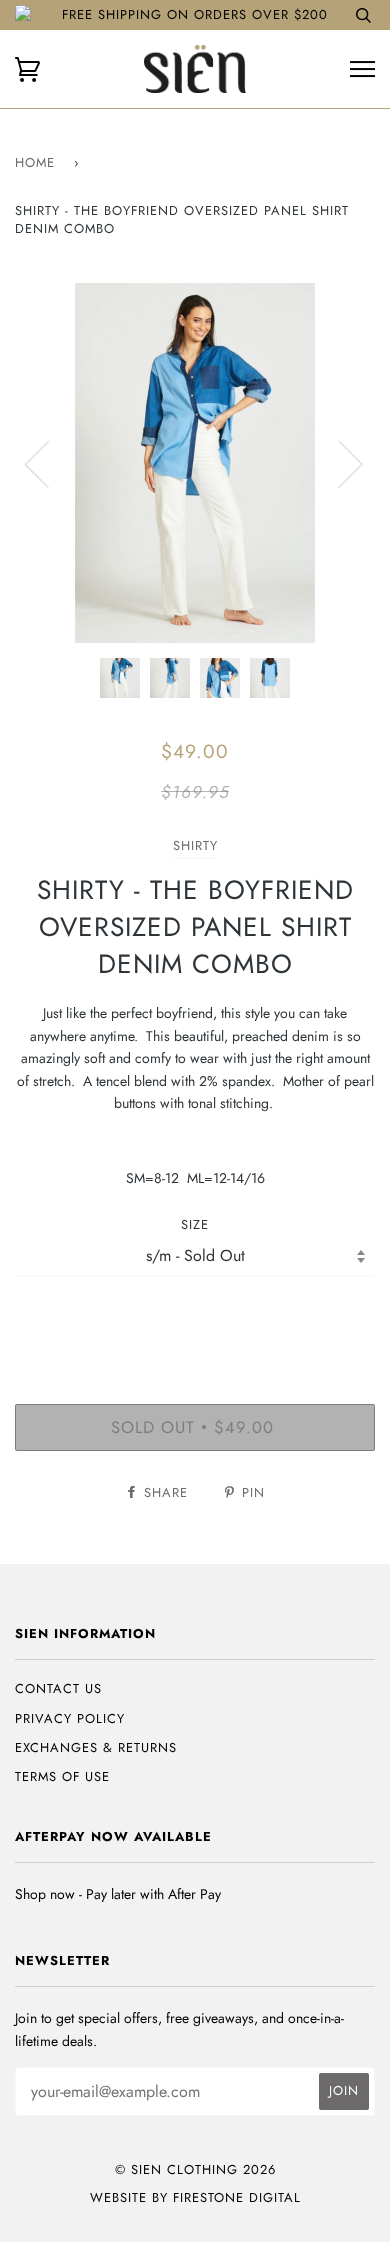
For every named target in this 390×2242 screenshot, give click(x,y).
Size (195, 1224)
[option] (195, 463)
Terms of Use (62, 1776)
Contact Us (58, 1688)
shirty (195, 845)
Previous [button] (49, 463)
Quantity (195, 1318)
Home (35, 162)
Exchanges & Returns (96, 1747)
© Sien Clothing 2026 (195, 2169)
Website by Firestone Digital (195, 2197)
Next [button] (338, 463)
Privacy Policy (70, 1718)
